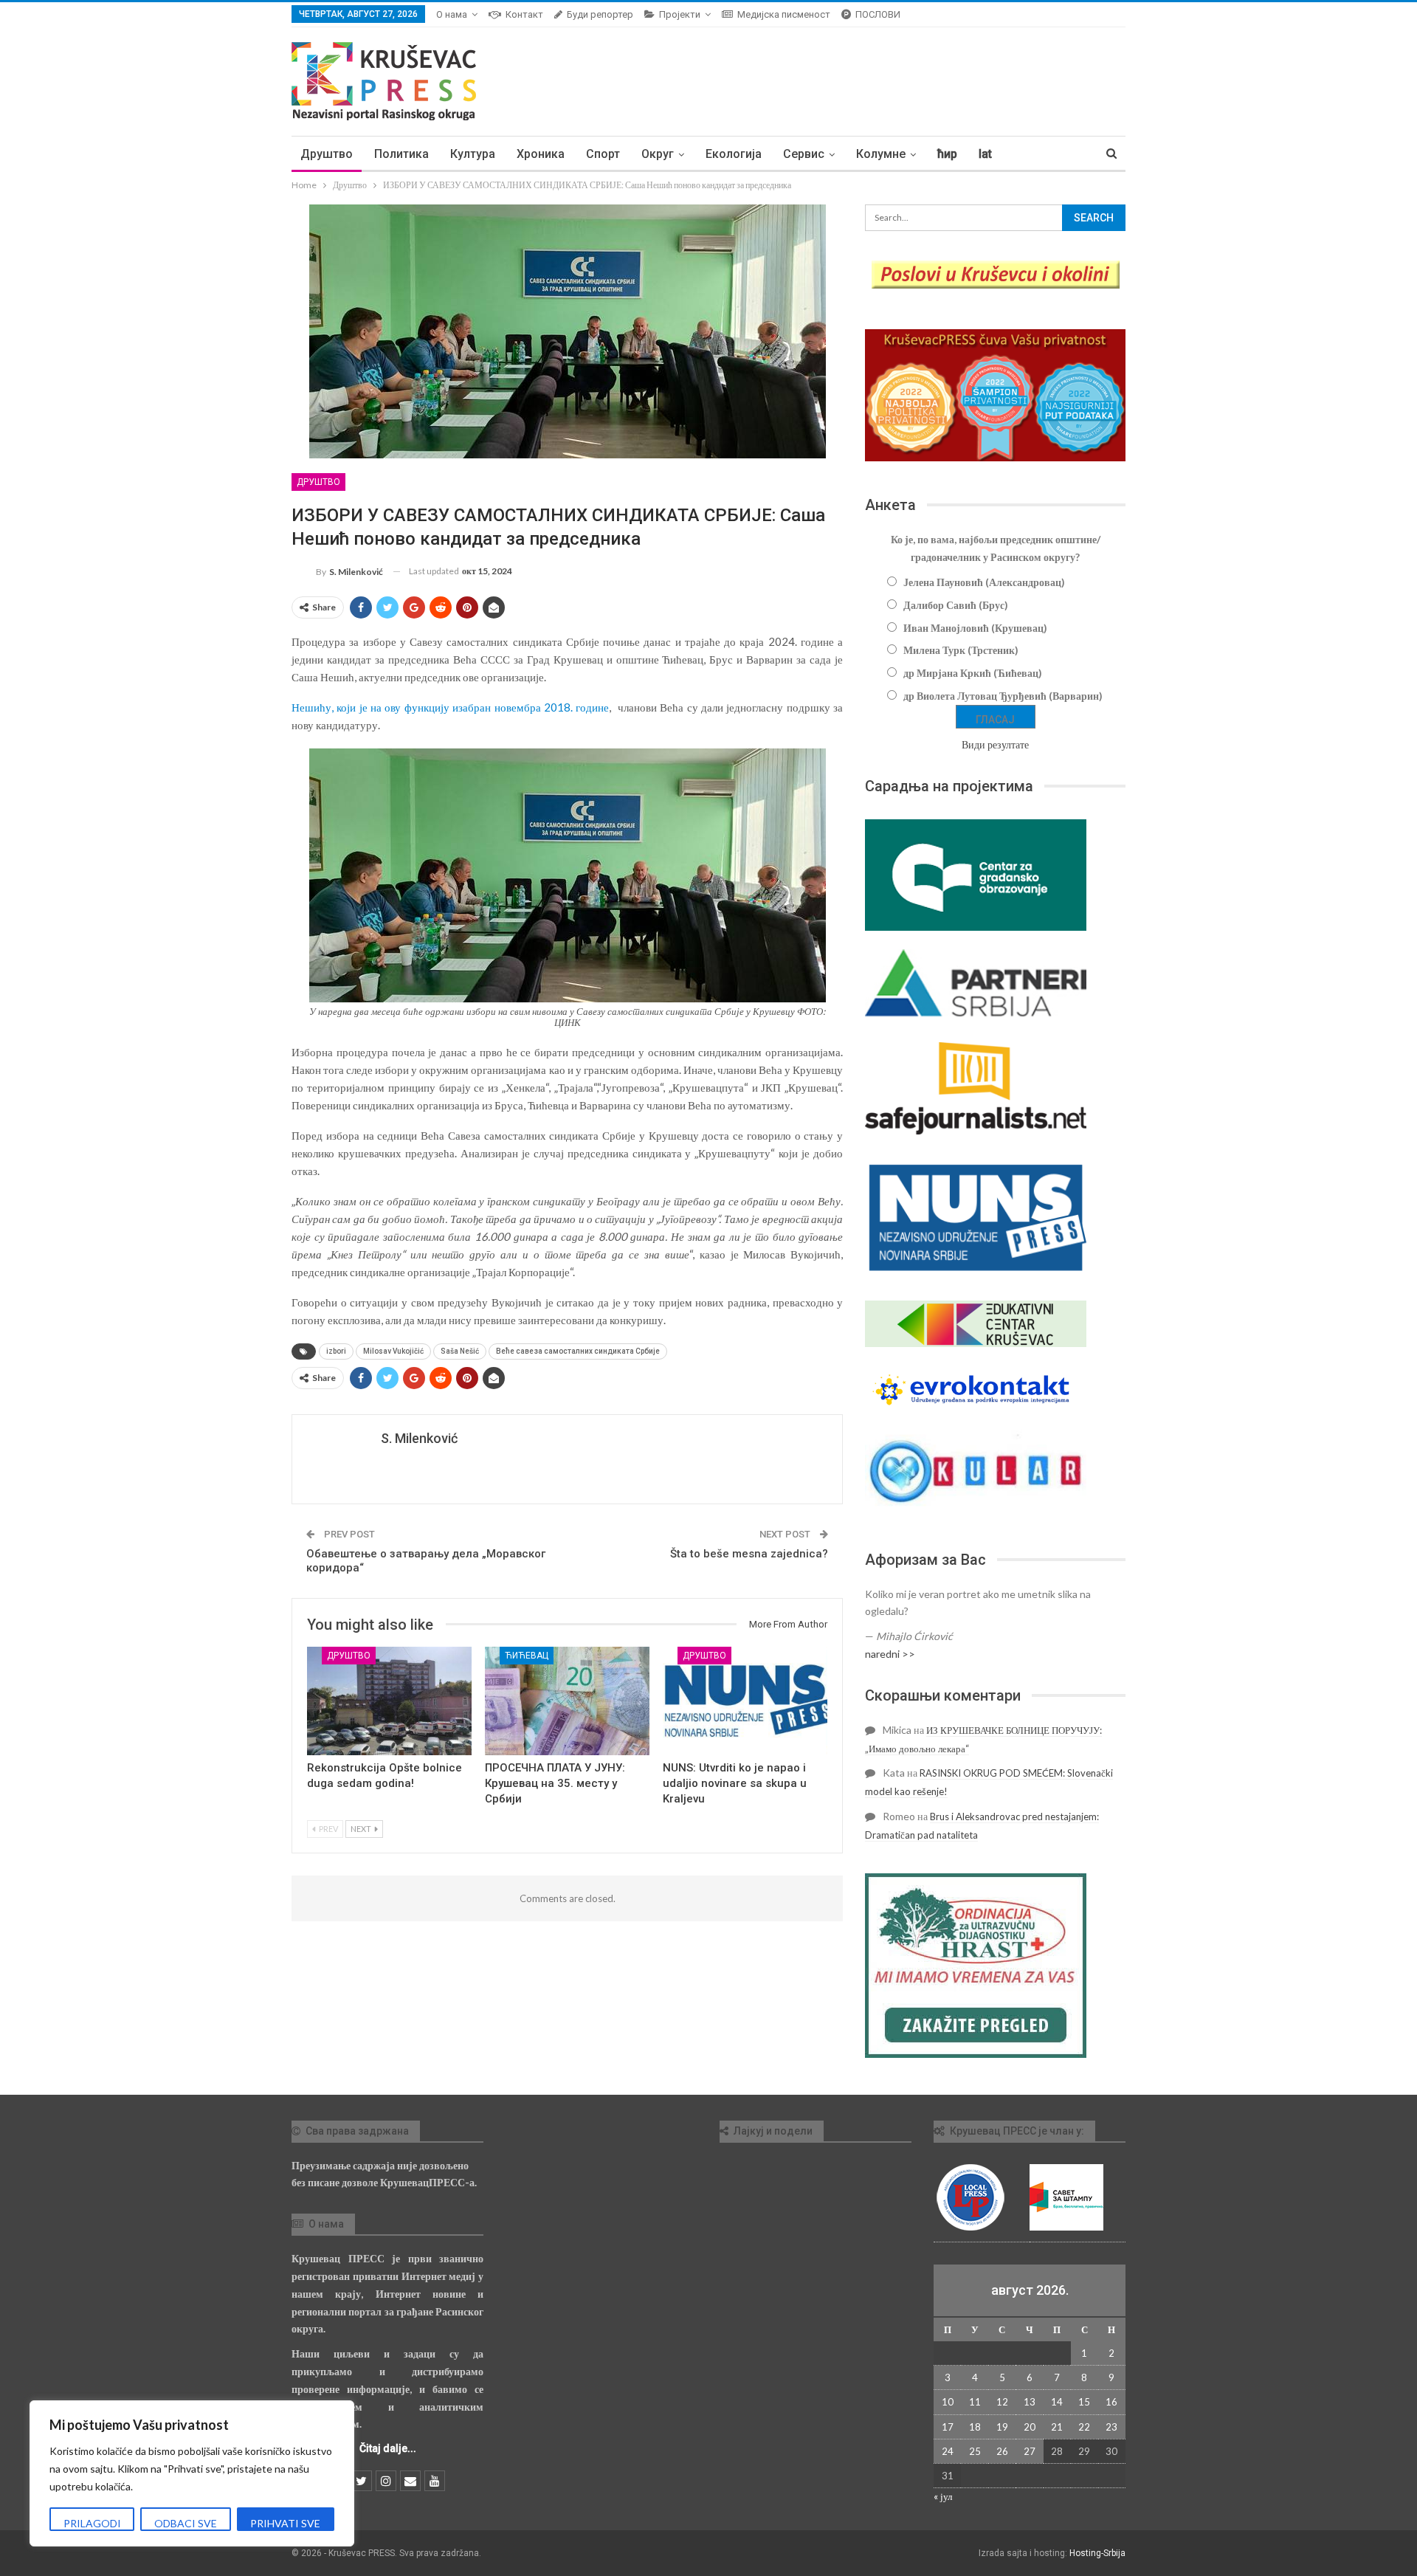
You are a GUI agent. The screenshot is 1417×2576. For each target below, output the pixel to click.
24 (948, 2451)
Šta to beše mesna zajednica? (749, 1554)
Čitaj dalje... (388, 2448)
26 (1002, 2451)
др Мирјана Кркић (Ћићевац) (973, 673)
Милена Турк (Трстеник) (961, 650)
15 (1084, 2402)
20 (1030, 2427)
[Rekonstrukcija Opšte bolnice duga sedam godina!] (389, 1701)
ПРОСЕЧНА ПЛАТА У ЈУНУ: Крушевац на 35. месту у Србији (555, 1783)
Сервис (804, 154)
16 (1111, 2402)
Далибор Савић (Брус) (956, 605)
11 (975, 2402)
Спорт (603, 154)
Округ (658, 154)
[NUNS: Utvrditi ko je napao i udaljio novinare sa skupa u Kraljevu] (745, 1701)
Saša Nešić (460, 1351)
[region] (192, 2473)
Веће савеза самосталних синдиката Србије (578, 1351)
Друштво (327, 154)
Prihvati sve (285, 2523)
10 (948, 2402)
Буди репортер (600, 14)
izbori (336, 1351)
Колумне (881, 154)
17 (948, 2427)
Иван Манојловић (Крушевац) (975, 628)
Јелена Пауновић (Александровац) (984, 582)
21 (1057, 2427)
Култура (473, 154)
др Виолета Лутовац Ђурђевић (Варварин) (1003, 696)
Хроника (541, 154)
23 (1111, 2427)
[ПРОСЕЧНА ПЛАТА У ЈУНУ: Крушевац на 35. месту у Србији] (567, 1701)
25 (975, 2451)
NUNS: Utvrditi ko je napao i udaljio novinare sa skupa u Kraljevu (735, 1783)
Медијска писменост (784, 14)
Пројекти (680, 14)
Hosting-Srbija (1097, 2553)
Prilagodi (92, 2523)
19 (1002, 2427)
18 (975, 2427)
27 (1030, 2451)
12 (1002, 2402)
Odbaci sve (186, 2523)
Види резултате (995, 744)
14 (1057, 2402)
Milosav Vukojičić (393, 1351)
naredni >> (890, 1654)
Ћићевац (527, 1656)
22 (1084, 2427)
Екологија (734, 154)
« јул (943, 2496)
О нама (452, 14)
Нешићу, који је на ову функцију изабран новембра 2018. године (450, 707)
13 (1030, 2402)
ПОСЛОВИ (878, 14)
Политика (401, 154)
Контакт (524, 14)
